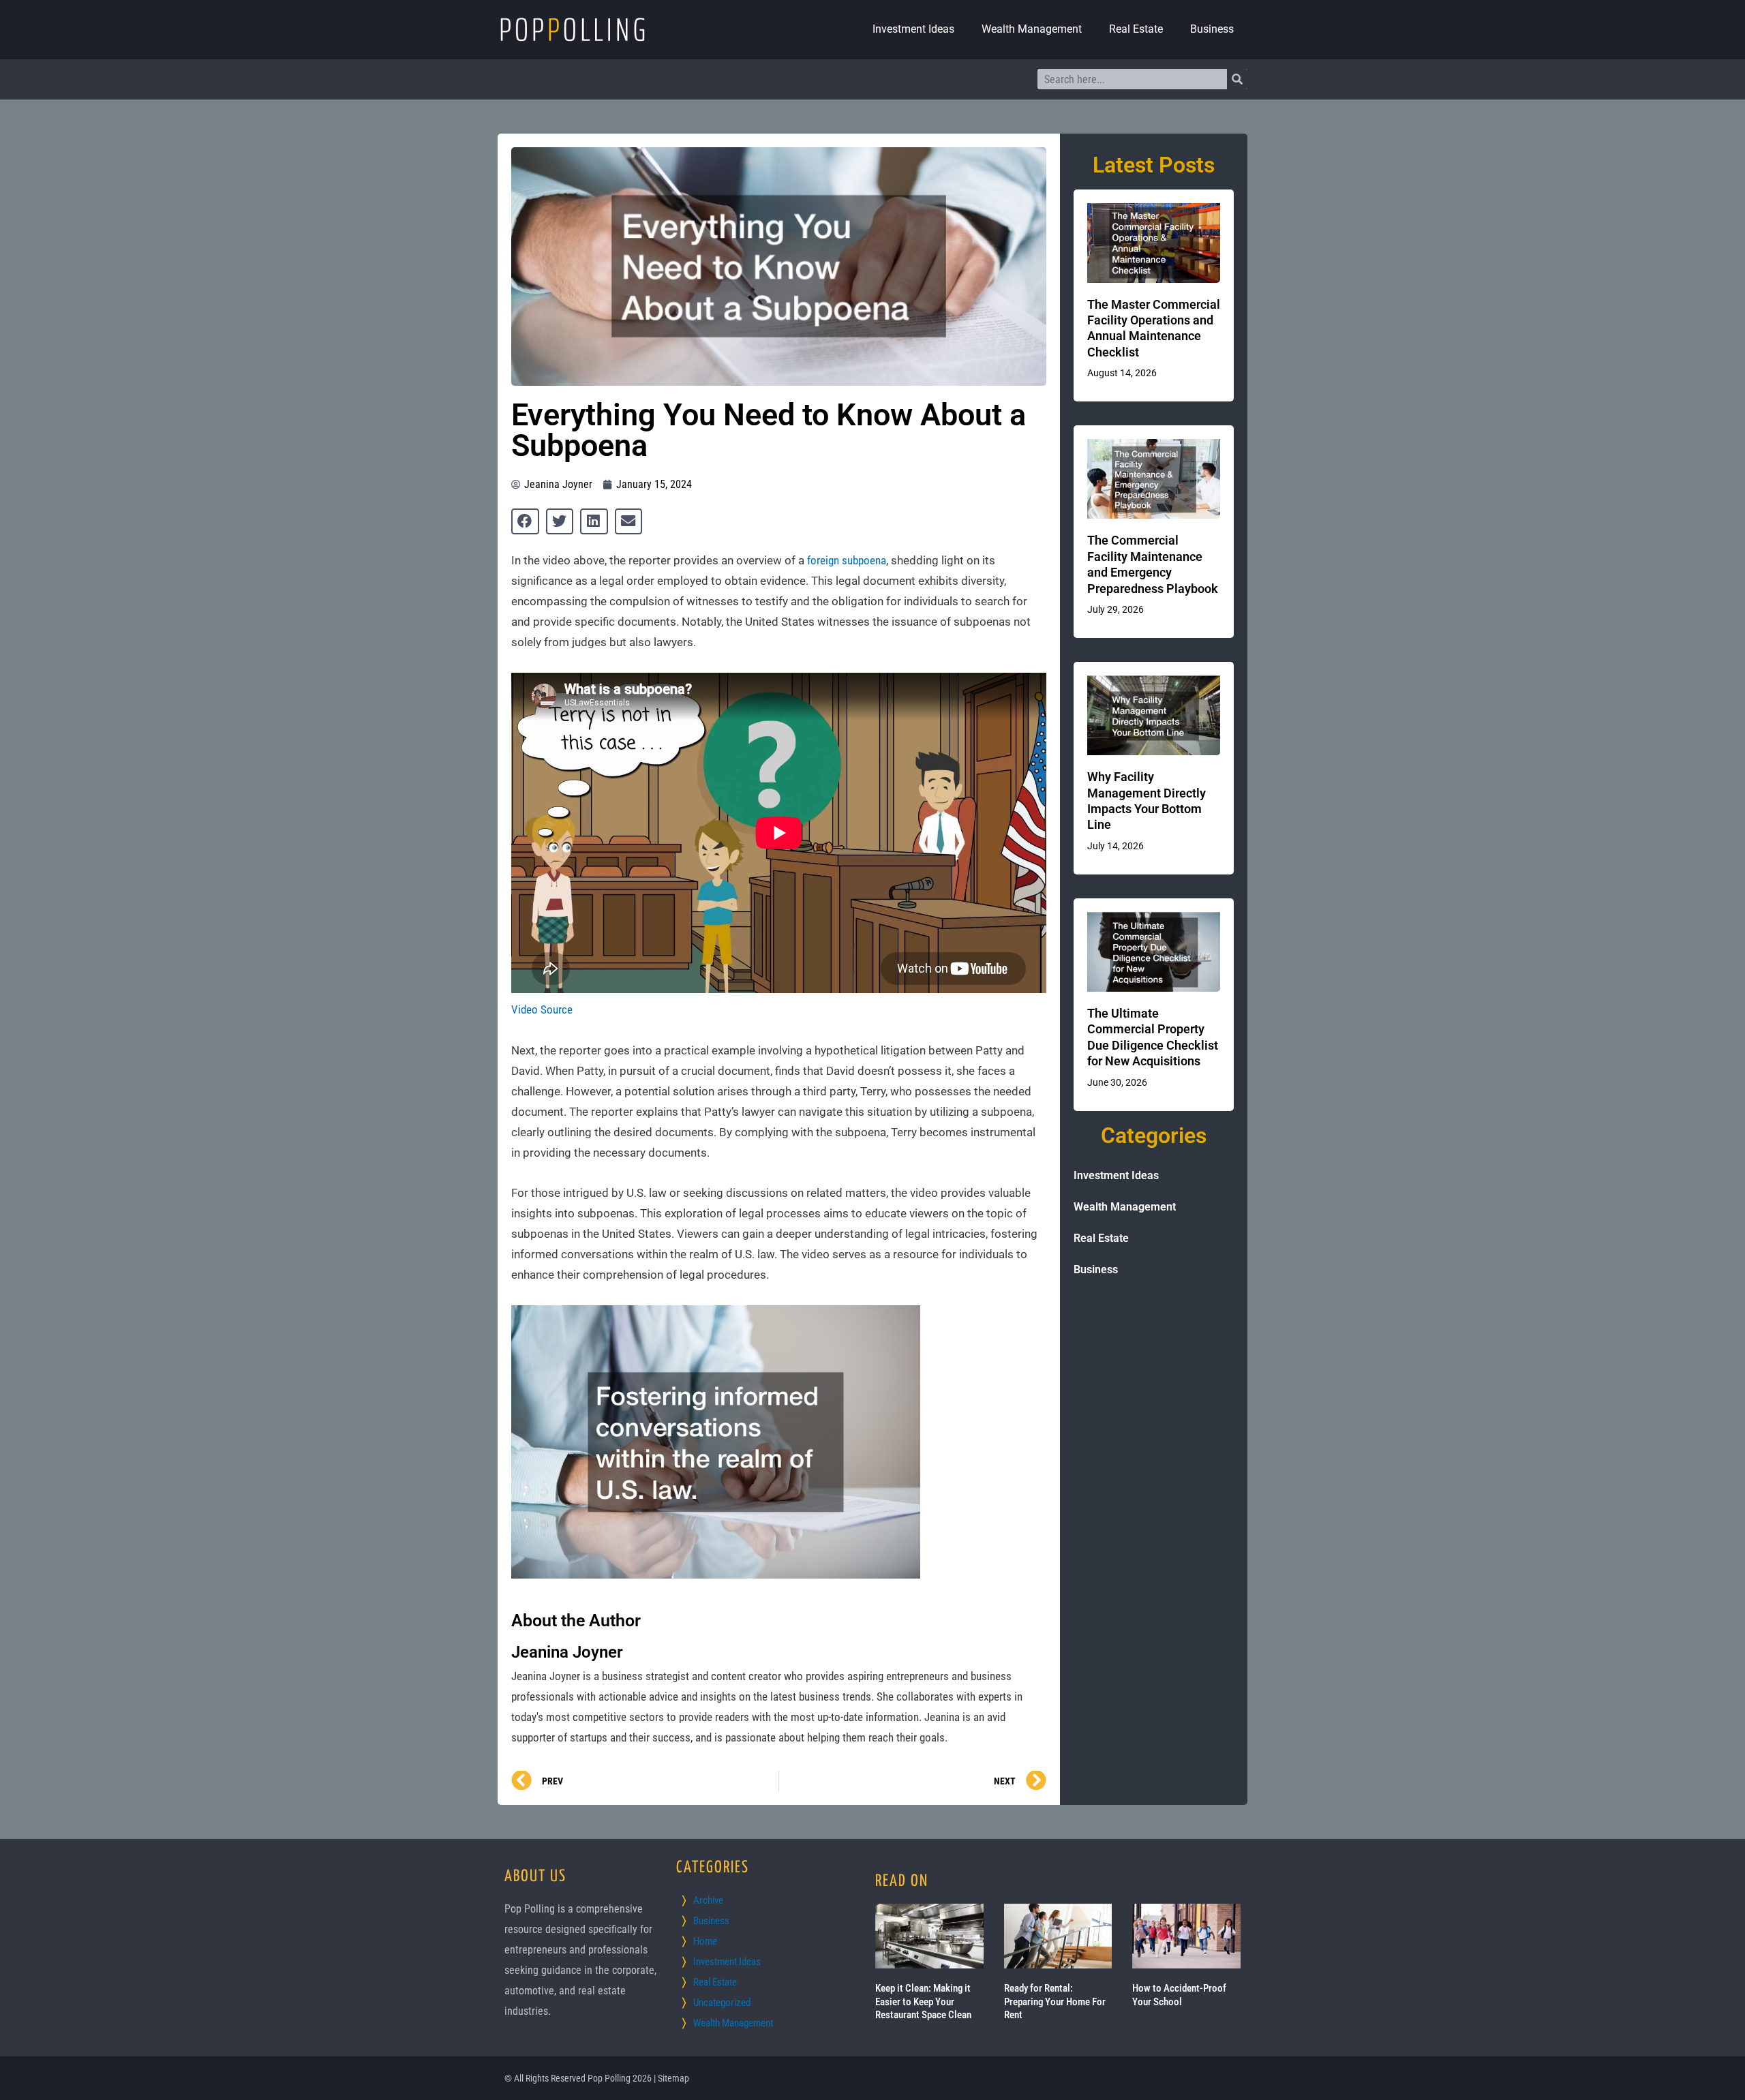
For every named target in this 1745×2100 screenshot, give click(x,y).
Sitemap (673, 2078)
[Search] (1237, 79)
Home (705, 1941)
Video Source (542, 1009)
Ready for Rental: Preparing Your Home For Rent (1055, 2002)
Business (1212, 29)
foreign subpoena (847, 560)
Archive (708, 1900)
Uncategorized (722, 2003)
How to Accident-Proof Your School (1179, 1995)
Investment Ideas (913, 29)
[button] (525, 521)
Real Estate (1136, 29)
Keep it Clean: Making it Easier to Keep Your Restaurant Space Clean (923, 2002)
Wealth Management (1032, 29)
